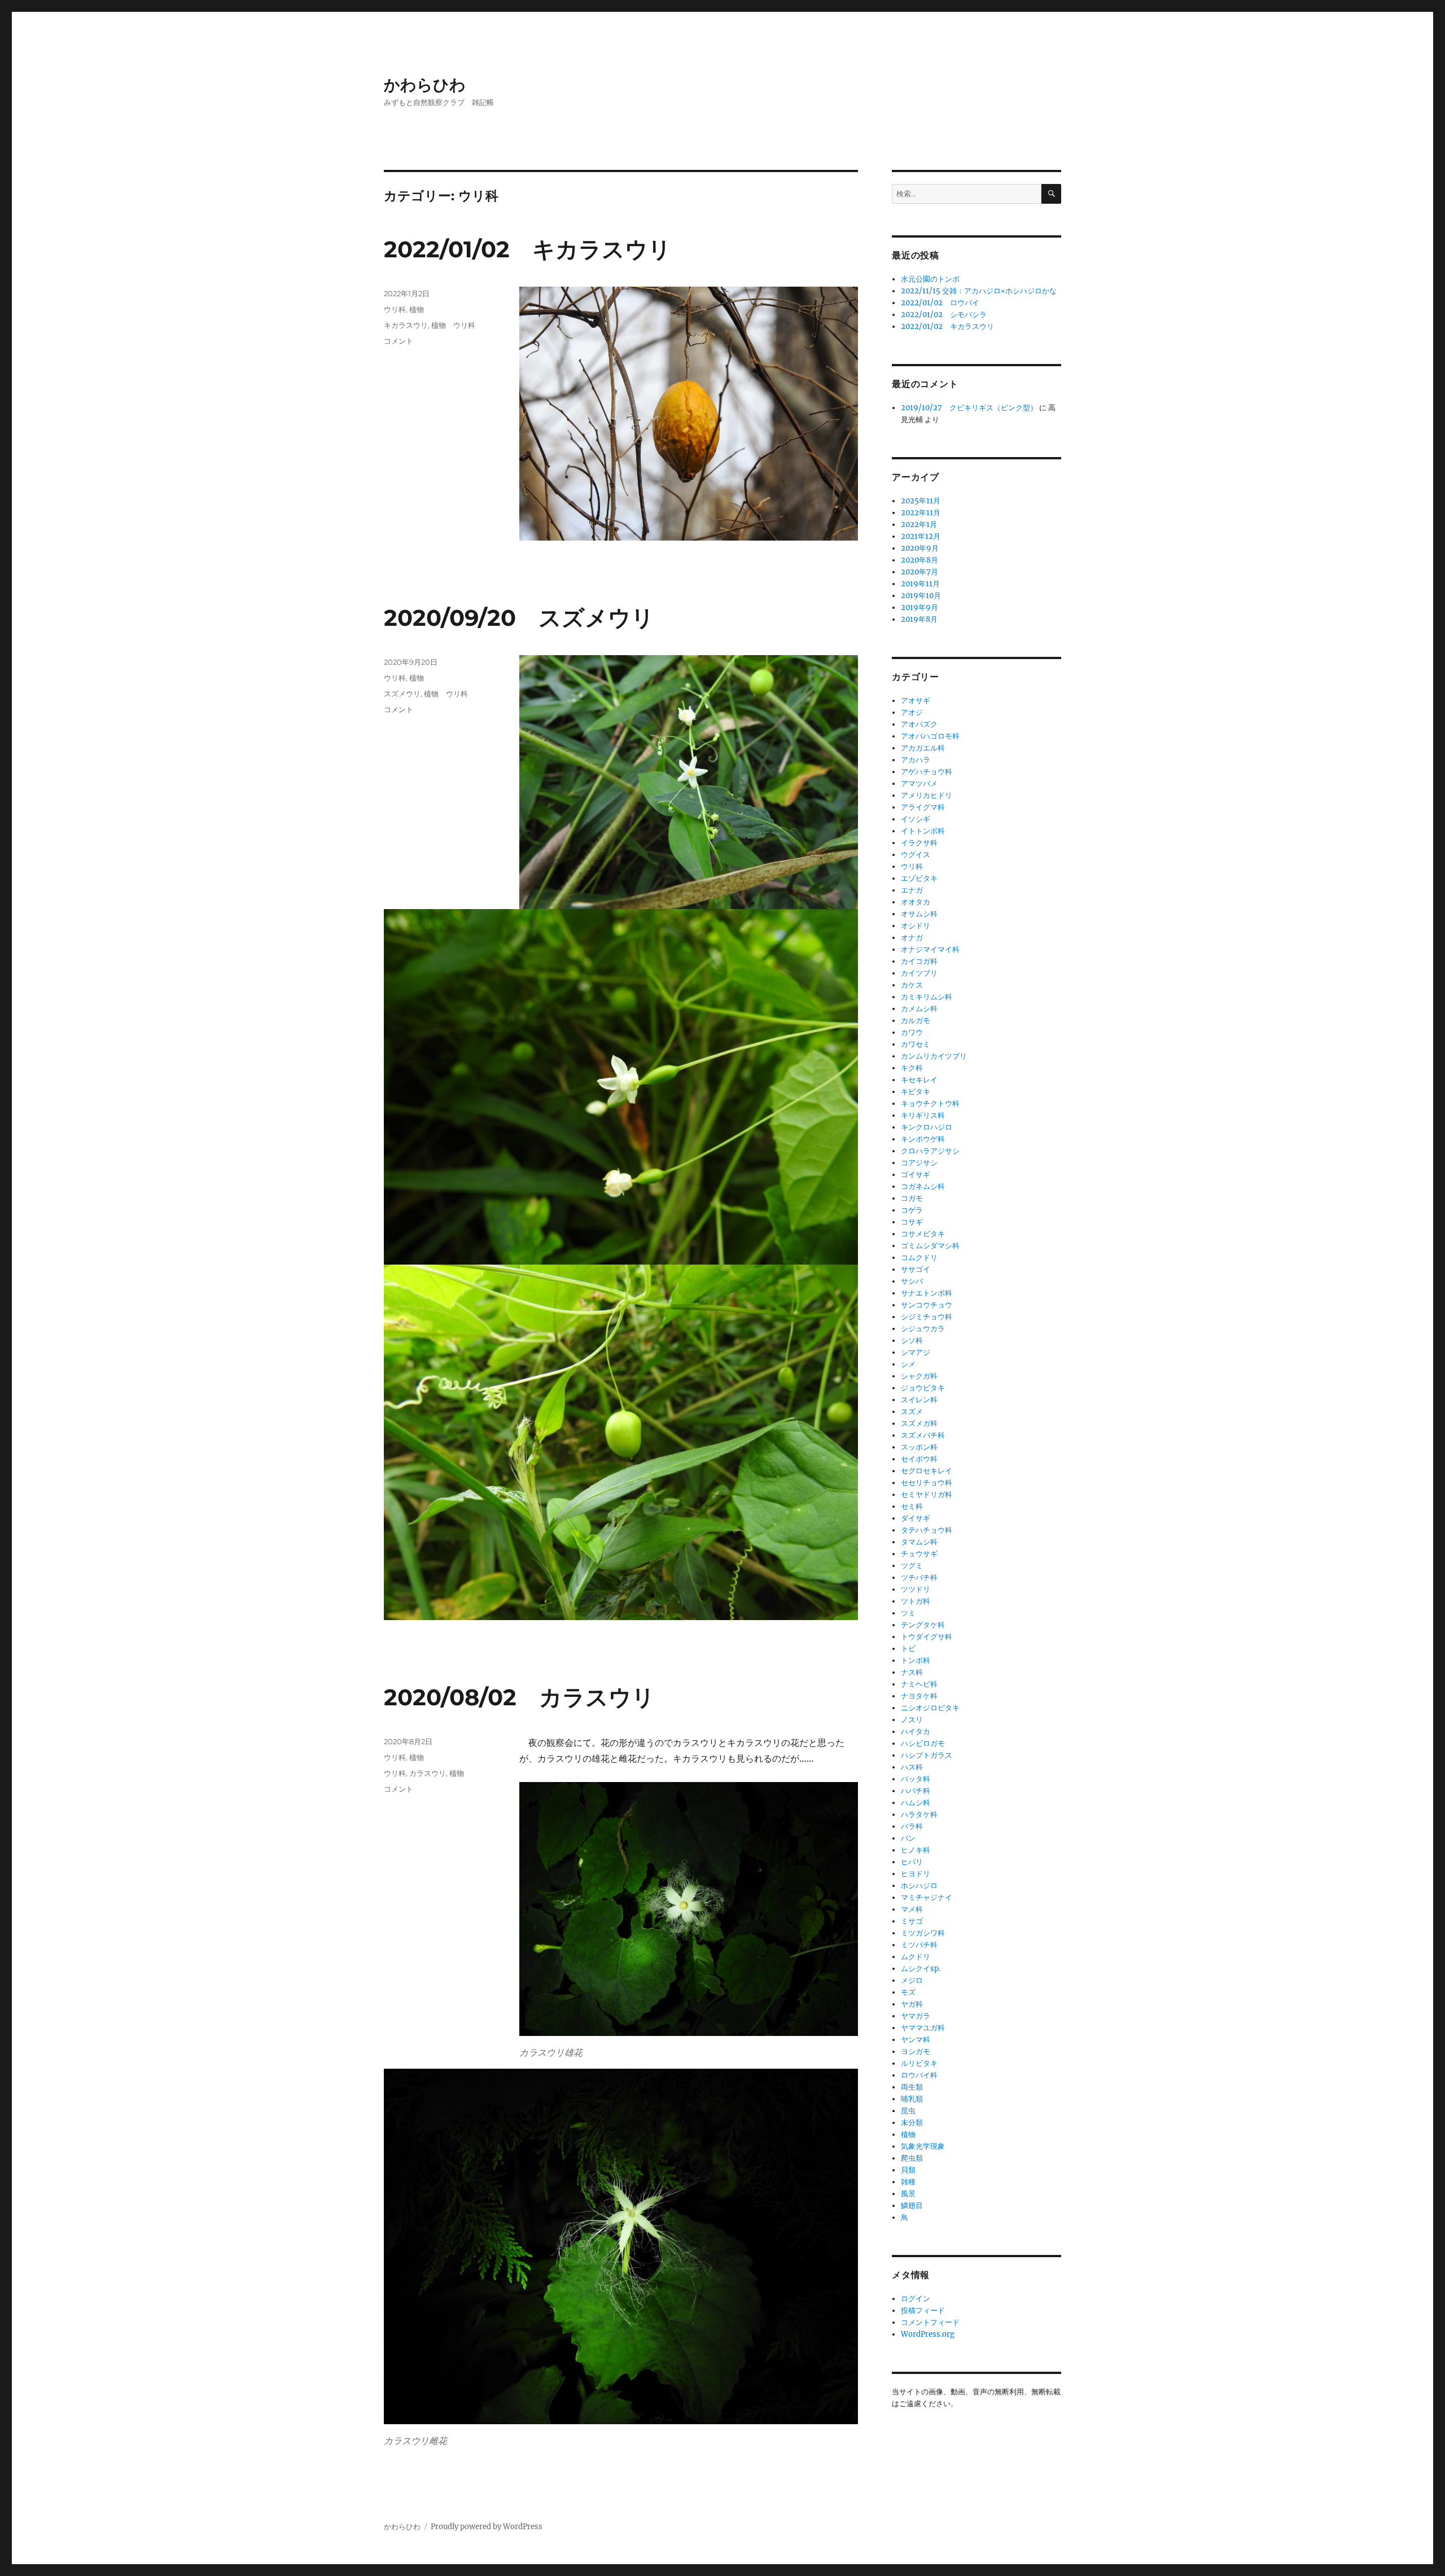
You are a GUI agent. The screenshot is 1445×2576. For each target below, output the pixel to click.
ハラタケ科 (919, 1814)
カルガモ (916, 1021)
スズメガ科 (919, 1423)
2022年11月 (921, 513)
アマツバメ (919, 784)
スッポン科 (919, 1447)
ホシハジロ (919, 1886)
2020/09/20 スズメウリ (519, 618)
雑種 (908, 2182)
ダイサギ (916, 1518)
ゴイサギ (916, 1175)
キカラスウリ (406, 325)
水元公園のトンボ (930, 279)
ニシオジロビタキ (930, 1708)
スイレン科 (919, 1400)
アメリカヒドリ (927, 795)
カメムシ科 (919, 1009)
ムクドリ (916, 1957)
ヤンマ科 (916, 2040)
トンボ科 (916, 1660)
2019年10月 (921, 596)
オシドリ (916, 926)
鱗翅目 (912, 2206)
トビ (908, 1649)
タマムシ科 (919, 1542)
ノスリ (912, 1720)
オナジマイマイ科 (930, 949)
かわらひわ (425, 85)
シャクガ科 (919, 1376)
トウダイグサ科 (927, 1637)
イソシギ (916, 819)
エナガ (912, 890)
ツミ (908, 1613)
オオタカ (916, 902)
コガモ (912, 1198)
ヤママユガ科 (923, 2028)
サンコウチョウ (927, 1305)
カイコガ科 (919, 961)
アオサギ (916, 701)
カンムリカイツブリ (934, 1056)
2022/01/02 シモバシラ (944, 315)
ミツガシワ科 (923, 1933)
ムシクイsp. (921, 1969)
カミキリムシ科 (927, 997)
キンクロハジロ (927, 1127)
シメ (908, 1364)
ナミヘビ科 (919, 1684)
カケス (912, 985)
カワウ (912, 1032)
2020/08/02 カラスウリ (519, 1697)
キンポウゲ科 (923, 1139)
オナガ (912, 938)
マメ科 (912, 1909)
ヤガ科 (912, 2004)
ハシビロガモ (923, 1743)
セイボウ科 (919, 1459)
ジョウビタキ (923, 1388)
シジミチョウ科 (927, 1317)
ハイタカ (916, 1732)
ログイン (916, 2299)
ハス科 (912, 1767)
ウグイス (916, 855)
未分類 (912, 2123)
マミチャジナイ (927, 1897)
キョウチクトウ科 (930, 1103)
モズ (908, 1992)
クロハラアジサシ (930, 1151)
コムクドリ (919, 1258)
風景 (908, 2194)
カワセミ (916, 1044)
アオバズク (919, 724)
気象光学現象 (923, 2146)
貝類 (908, 2170)
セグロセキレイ (927, 1471)
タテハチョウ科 (927, 1530)
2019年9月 (919, 607)
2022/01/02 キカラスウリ (527, 249)
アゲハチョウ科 (927, 772)
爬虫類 (912, 2158)
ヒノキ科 (916, 1850)
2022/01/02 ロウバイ (940, 303)
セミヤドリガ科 (927, 1495)
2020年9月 (920, 548)
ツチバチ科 (919, 1577)
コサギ (912, 1222)
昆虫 (908, 2111)
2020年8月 (919, 560)
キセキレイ (919, 1080)
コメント (399, 341)
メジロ (912, 1980)
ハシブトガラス (927, 1755)
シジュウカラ (923, 1329)
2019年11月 (920, 584)
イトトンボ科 (923, 831)
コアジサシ (919, 1163)
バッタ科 (916, 1779)
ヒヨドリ (916, 1874)
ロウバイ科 (919, 2075)
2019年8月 (919, 619)
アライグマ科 (923, 807)
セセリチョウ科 (927, 1483)
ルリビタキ (919, 2063)
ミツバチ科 (919, 1945)
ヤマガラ (916, 2016)
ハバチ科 (916, 1791)
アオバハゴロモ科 (930, 736)
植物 (417, 309)
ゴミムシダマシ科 (930, 1246)
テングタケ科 (923, 1625)
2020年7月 (919, 572)
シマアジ (916, 1352)
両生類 (912, 2087)
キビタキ (916, 1092)
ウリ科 (395, 309)
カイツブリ (919, 973)
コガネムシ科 (923, 1186)
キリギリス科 (923, 1115)
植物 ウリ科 (453, 325)
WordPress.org (928, 2334)
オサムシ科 (919, 914)
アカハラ (916, 760)
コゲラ (912, 1210)
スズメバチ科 (923, 1435)
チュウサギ (919, 1554)
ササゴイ (916, 1269)
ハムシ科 (916, 1803)
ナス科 (912, 1672)
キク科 (912, 1068)
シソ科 (912, 1340)
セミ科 (912, 1506)
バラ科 (912, 1826)
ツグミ (912, 1566)
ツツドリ (916, 1589)
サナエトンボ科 (927, 1293)
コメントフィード (930, 2322)
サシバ (912, 1281)
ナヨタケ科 (919, 1696)
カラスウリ (428, 1773)
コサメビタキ (923, 1234)
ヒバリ (912, 1862)
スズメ (912, 1412)
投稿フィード (923, 2310)
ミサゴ (912, 1921)
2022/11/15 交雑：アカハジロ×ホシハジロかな (979, 291)
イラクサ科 (919, 843)
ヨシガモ (916, 2051)
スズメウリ (402, 694)
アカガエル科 (923, 748)
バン (908, 1838)
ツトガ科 (916, 1601)
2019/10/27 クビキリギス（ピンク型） (969, 408)
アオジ (912, 712)
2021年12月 (921, 536)
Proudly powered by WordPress (487, 2527)
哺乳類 (912, 2099)
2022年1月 (919, 525)
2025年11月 (921, 501)
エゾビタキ (919, 878)
